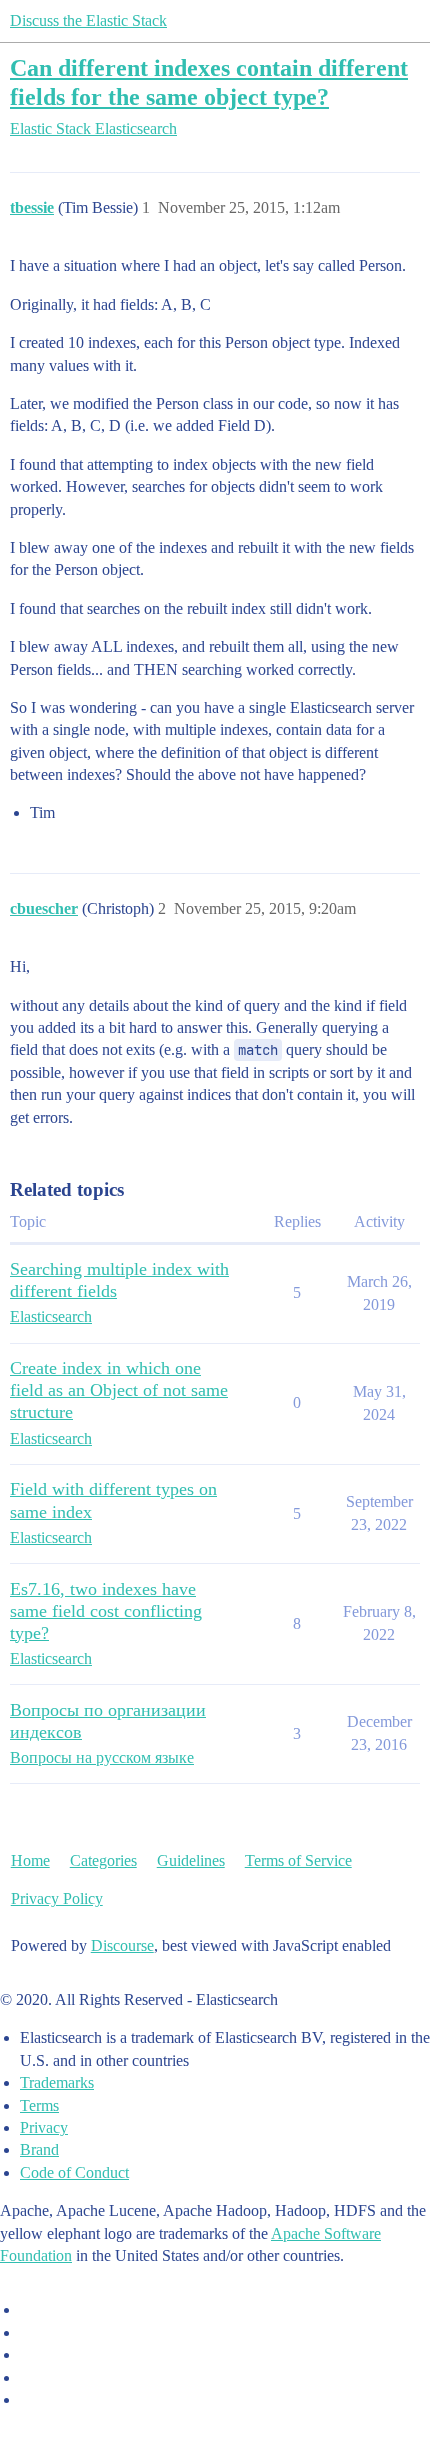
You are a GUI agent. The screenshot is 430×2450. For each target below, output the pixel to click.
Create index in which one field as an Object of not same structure (119, 1390)
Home (30, 1860)
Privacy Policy (57, 1898)
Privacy (44, 2127)
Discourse (122, 1945)
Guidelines (191, 1860)
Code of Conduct (74, 2172)
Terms (39, 2105)
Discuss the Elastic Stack (88, 20)
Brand (39, 2149)
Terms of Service (298, 1860)
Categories (103, 1860)
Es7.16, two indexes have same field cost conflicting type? (106, 1611)
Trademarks (57, 2082)
